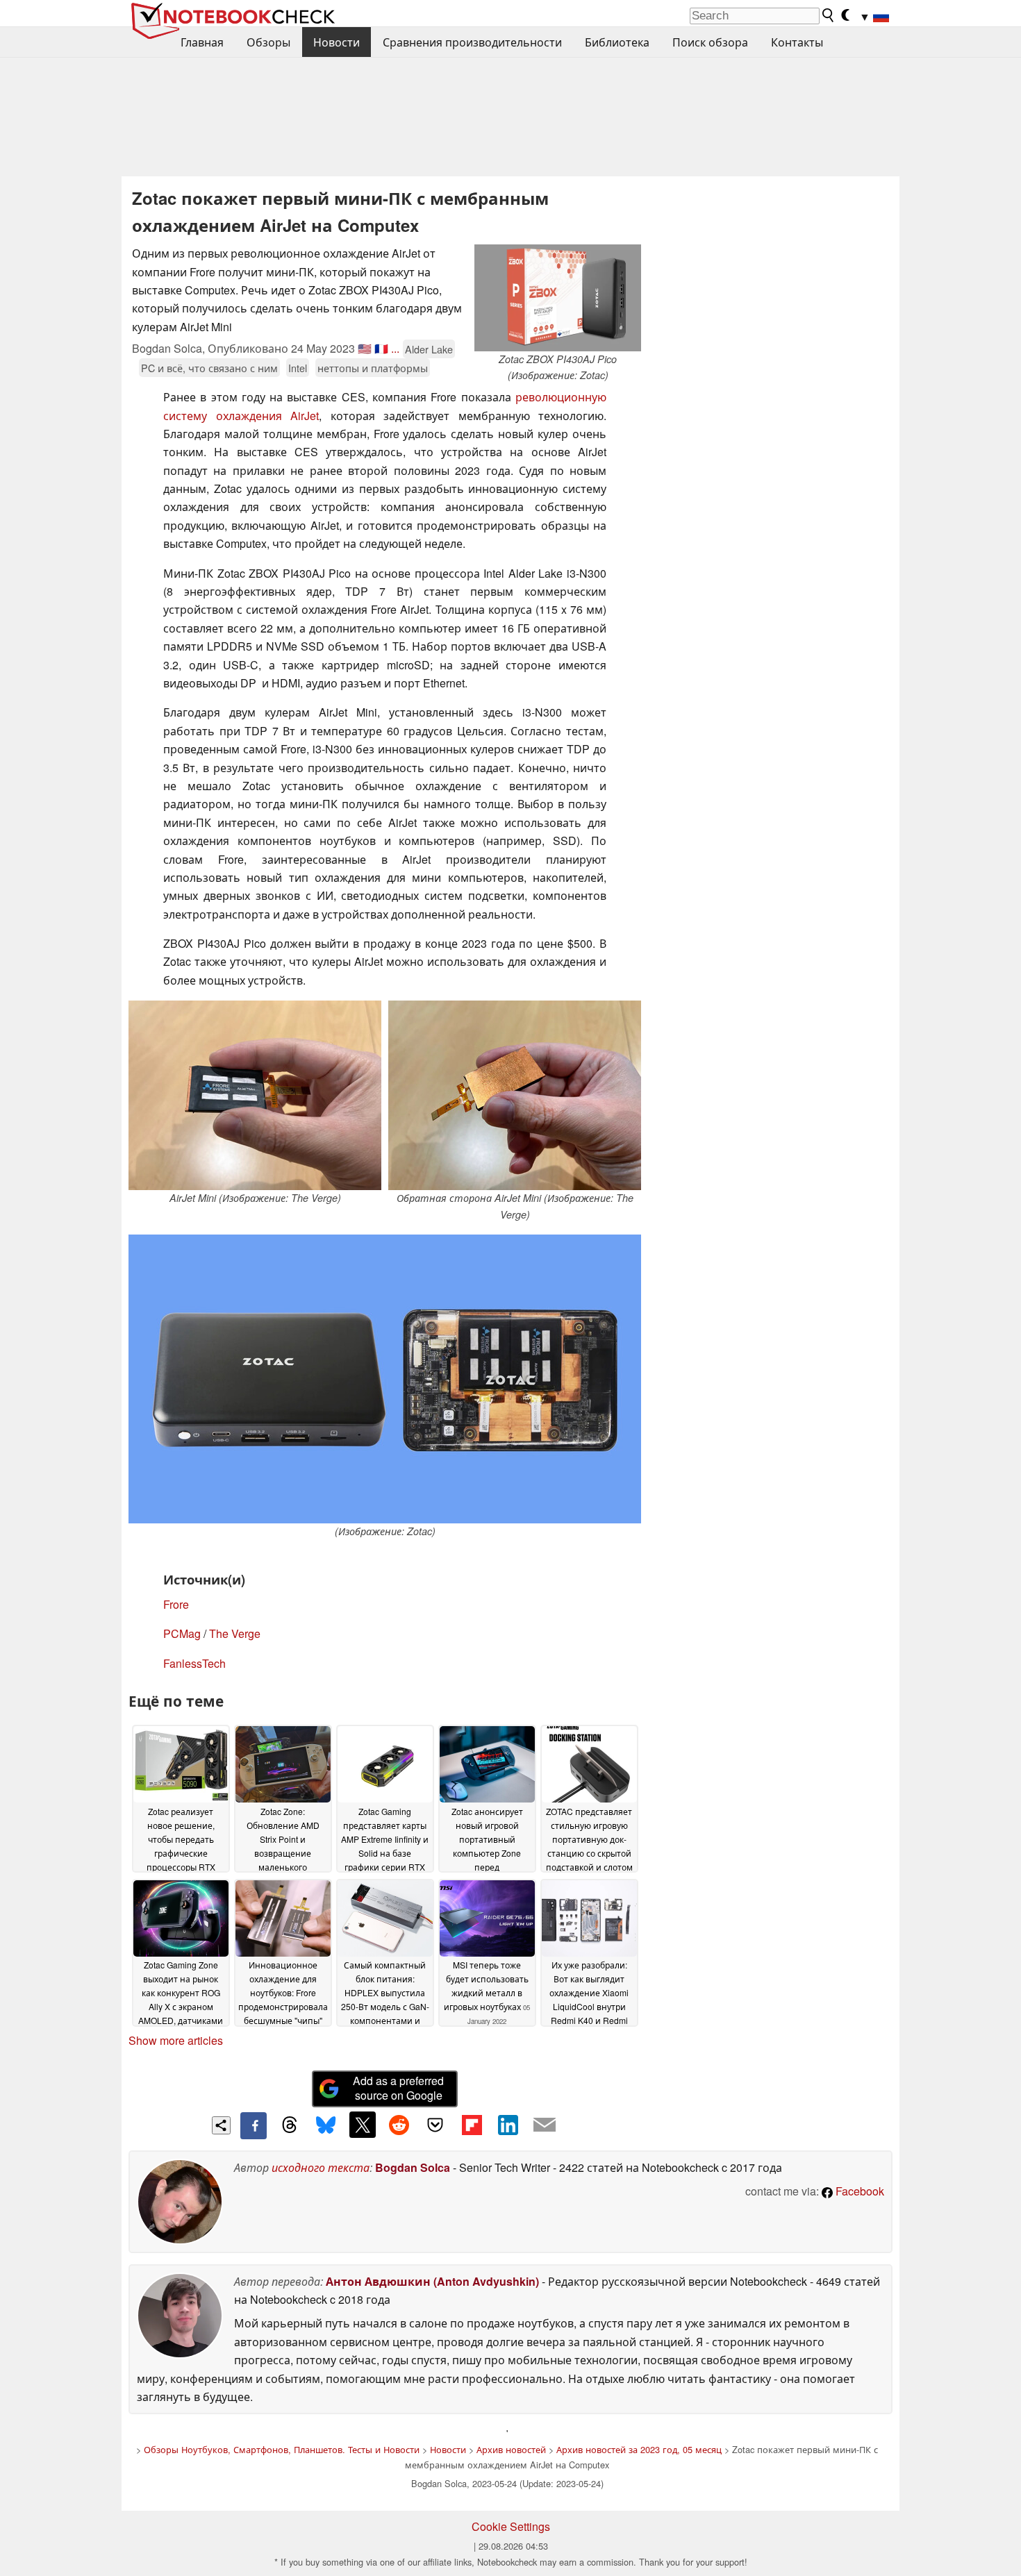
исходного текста (321, 2167)
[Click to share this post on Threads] (290, 2125)
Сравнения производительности (472, 42)
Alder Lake (429, 349)
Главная (202, 42)
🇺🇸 (365, 348)
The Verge (235, 1633)
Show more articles (176, 2040)
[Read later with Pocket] (435, 2125)
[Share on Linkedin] (508, 2125)
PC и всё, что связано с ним (209, 368)
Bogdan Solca (413, 2167)
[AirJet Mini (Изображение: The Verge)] (255, 1095)
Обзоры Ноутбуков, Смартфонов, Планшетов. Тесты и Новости (282, 2449)
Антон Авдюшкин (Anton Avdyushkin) (432, 2281)
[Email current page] (545, 2125)
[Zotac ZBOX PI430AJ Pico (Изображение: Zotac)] (558, 298)
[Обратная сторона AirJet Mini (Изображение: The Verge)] (515, 1095)
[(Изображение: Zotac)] (385, 1379)
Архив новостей (511, 2449)
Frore (176, 1604)
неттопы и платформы (373, 368)
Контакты (797, 42)
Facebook (858, 2191)
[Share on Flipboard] (472, 2125)
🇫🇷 (381, 348)
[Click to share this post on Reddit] (399, 2125)
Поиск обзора (710, 42)
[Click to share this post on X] (363, 2125)
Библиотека (617, 42)
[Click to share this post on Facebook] (254, 2125)
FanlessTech (194, 1663)
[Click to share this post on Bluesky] (326, 2125)
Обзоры (268, 42)
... (395, 348)
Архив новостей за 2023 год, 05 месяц (639, 2449)
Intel (298, 368)
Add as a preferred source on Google (398, 2088)
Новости (337, 42)
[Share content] (221, 2126)
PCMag (182, 1633)
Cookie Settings (511, 2526)
